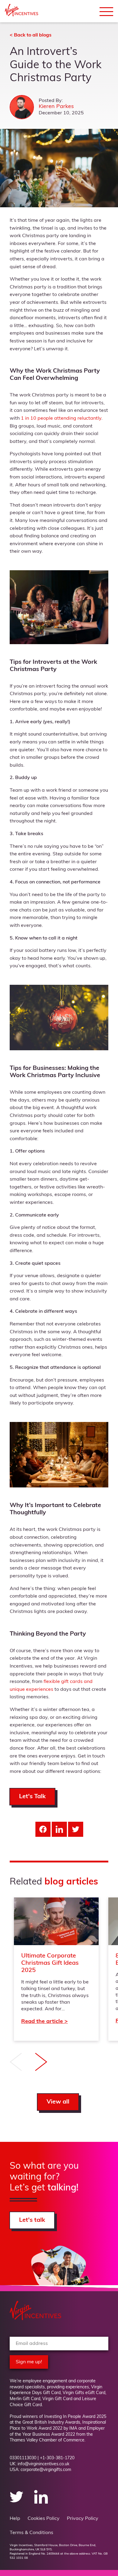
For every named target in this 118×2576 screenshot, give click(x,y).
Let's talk (32, 2221)
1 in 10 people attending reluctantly (61, 418)
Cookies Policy (44, 2519)
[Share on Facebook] (43, 1829)
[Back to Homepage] (21, 15)
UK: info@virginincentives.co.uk (39, 2464)
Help (15, 2519)
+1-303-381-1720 (57, 2458)
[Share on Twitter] (76, 1829)
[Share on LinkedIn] (59, 1829)
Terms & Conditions (31, 2533)
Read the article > (56, 1969)
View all (58, 2102)
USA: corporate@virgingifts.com (40, 2470)
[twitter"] (17, 2502)
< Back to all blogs (31, 35)
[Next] (41, 2063)
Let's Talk (32, 1797)
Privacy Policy (83, 2519)
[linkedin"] (41, 2502)
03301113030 (23, 2458)
